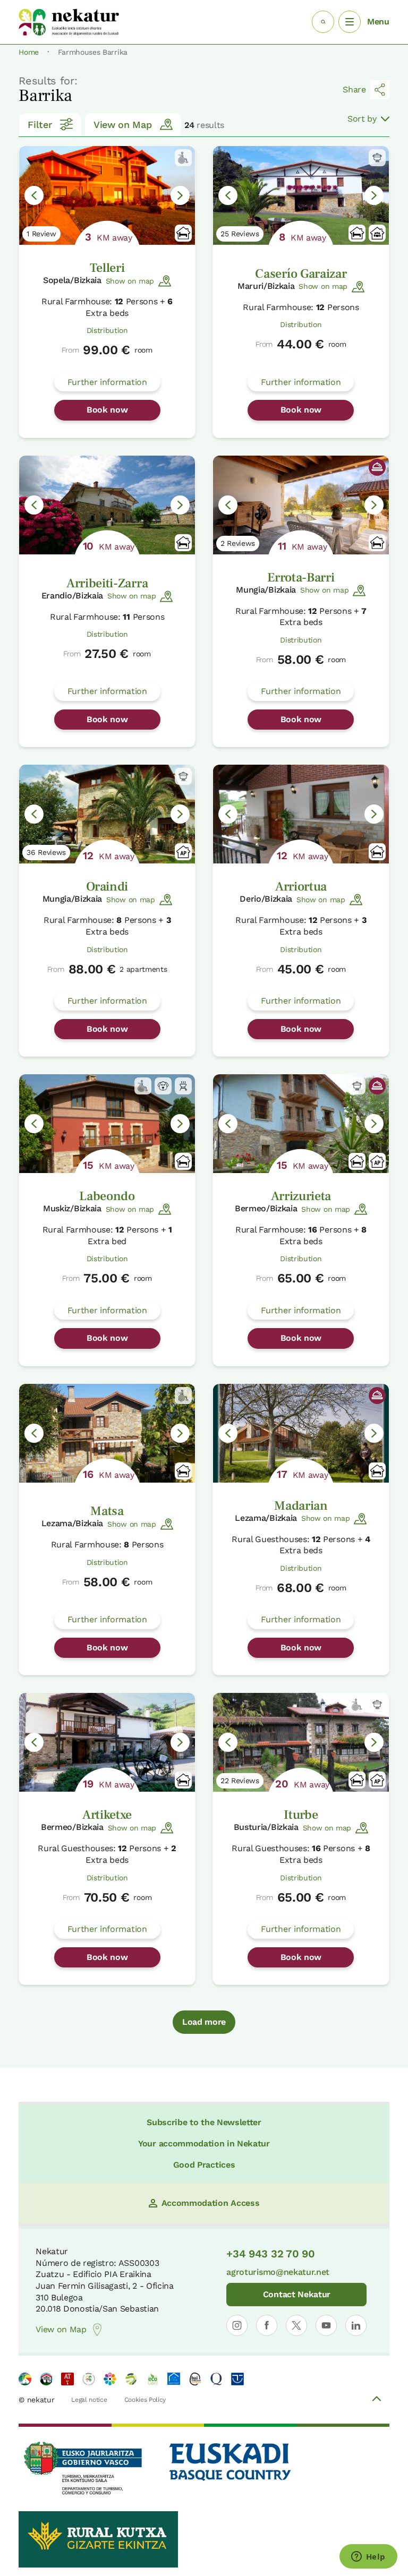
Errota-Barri (301, 577)
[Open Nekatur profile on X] (296, 2325)
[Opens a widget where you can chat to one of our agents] (368, 2557)
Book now (107, 410)
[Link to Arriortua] (301, 814)
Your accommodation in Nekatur (204, 2143)
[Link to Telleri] (107, 195)
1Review (41, 234)
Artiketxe (107, 1815)
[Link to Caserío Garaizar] (301, 195)
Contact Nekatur (297, 2294)
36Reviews (46, 852)
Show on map (130, 281)
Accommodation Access (211, 2203)
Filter (40, 125)
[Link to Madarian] (301, 1433)
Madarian (301, 1506)
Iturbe (301, 1815)
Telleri (107, 268)
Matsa (107, 1511)
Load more (204, 2022)
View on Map (122, 125)
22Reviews (240, 1781)
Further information (107, 382)
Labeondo (107, 1196)
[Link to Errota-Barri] (301, 505)
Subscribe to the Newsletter (204, 2122)
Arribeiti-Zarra (107, 583)
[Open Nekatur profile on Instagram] (237, 2325)
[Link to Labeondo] (107, 1124)
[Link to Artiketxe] (107, 1742)
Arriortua (301, 887)
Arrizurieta (301, 1196)
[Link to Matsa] (107, 1433)
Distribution (107, 330)
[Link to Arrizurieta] (301, 1124)
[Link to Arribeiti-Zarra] (107, 505)
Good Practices (204, 2165)
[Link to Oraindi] (107, 814)
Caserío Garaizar (301, 274)
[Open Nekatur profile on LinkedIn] (356, 2325)
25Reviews (240, 234)
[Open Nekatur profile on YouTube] (326, 2325)
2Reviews (238, 543)
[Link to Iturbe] (301, 1742)
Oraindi (107, 887)
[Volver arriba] (377, 2400)
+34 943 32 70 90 (270, 2254)
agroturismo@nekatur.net (278, 2272)
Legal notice (89, 2400)
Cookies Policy (145, 2400)
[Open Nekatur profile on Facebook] (267, 2325)
